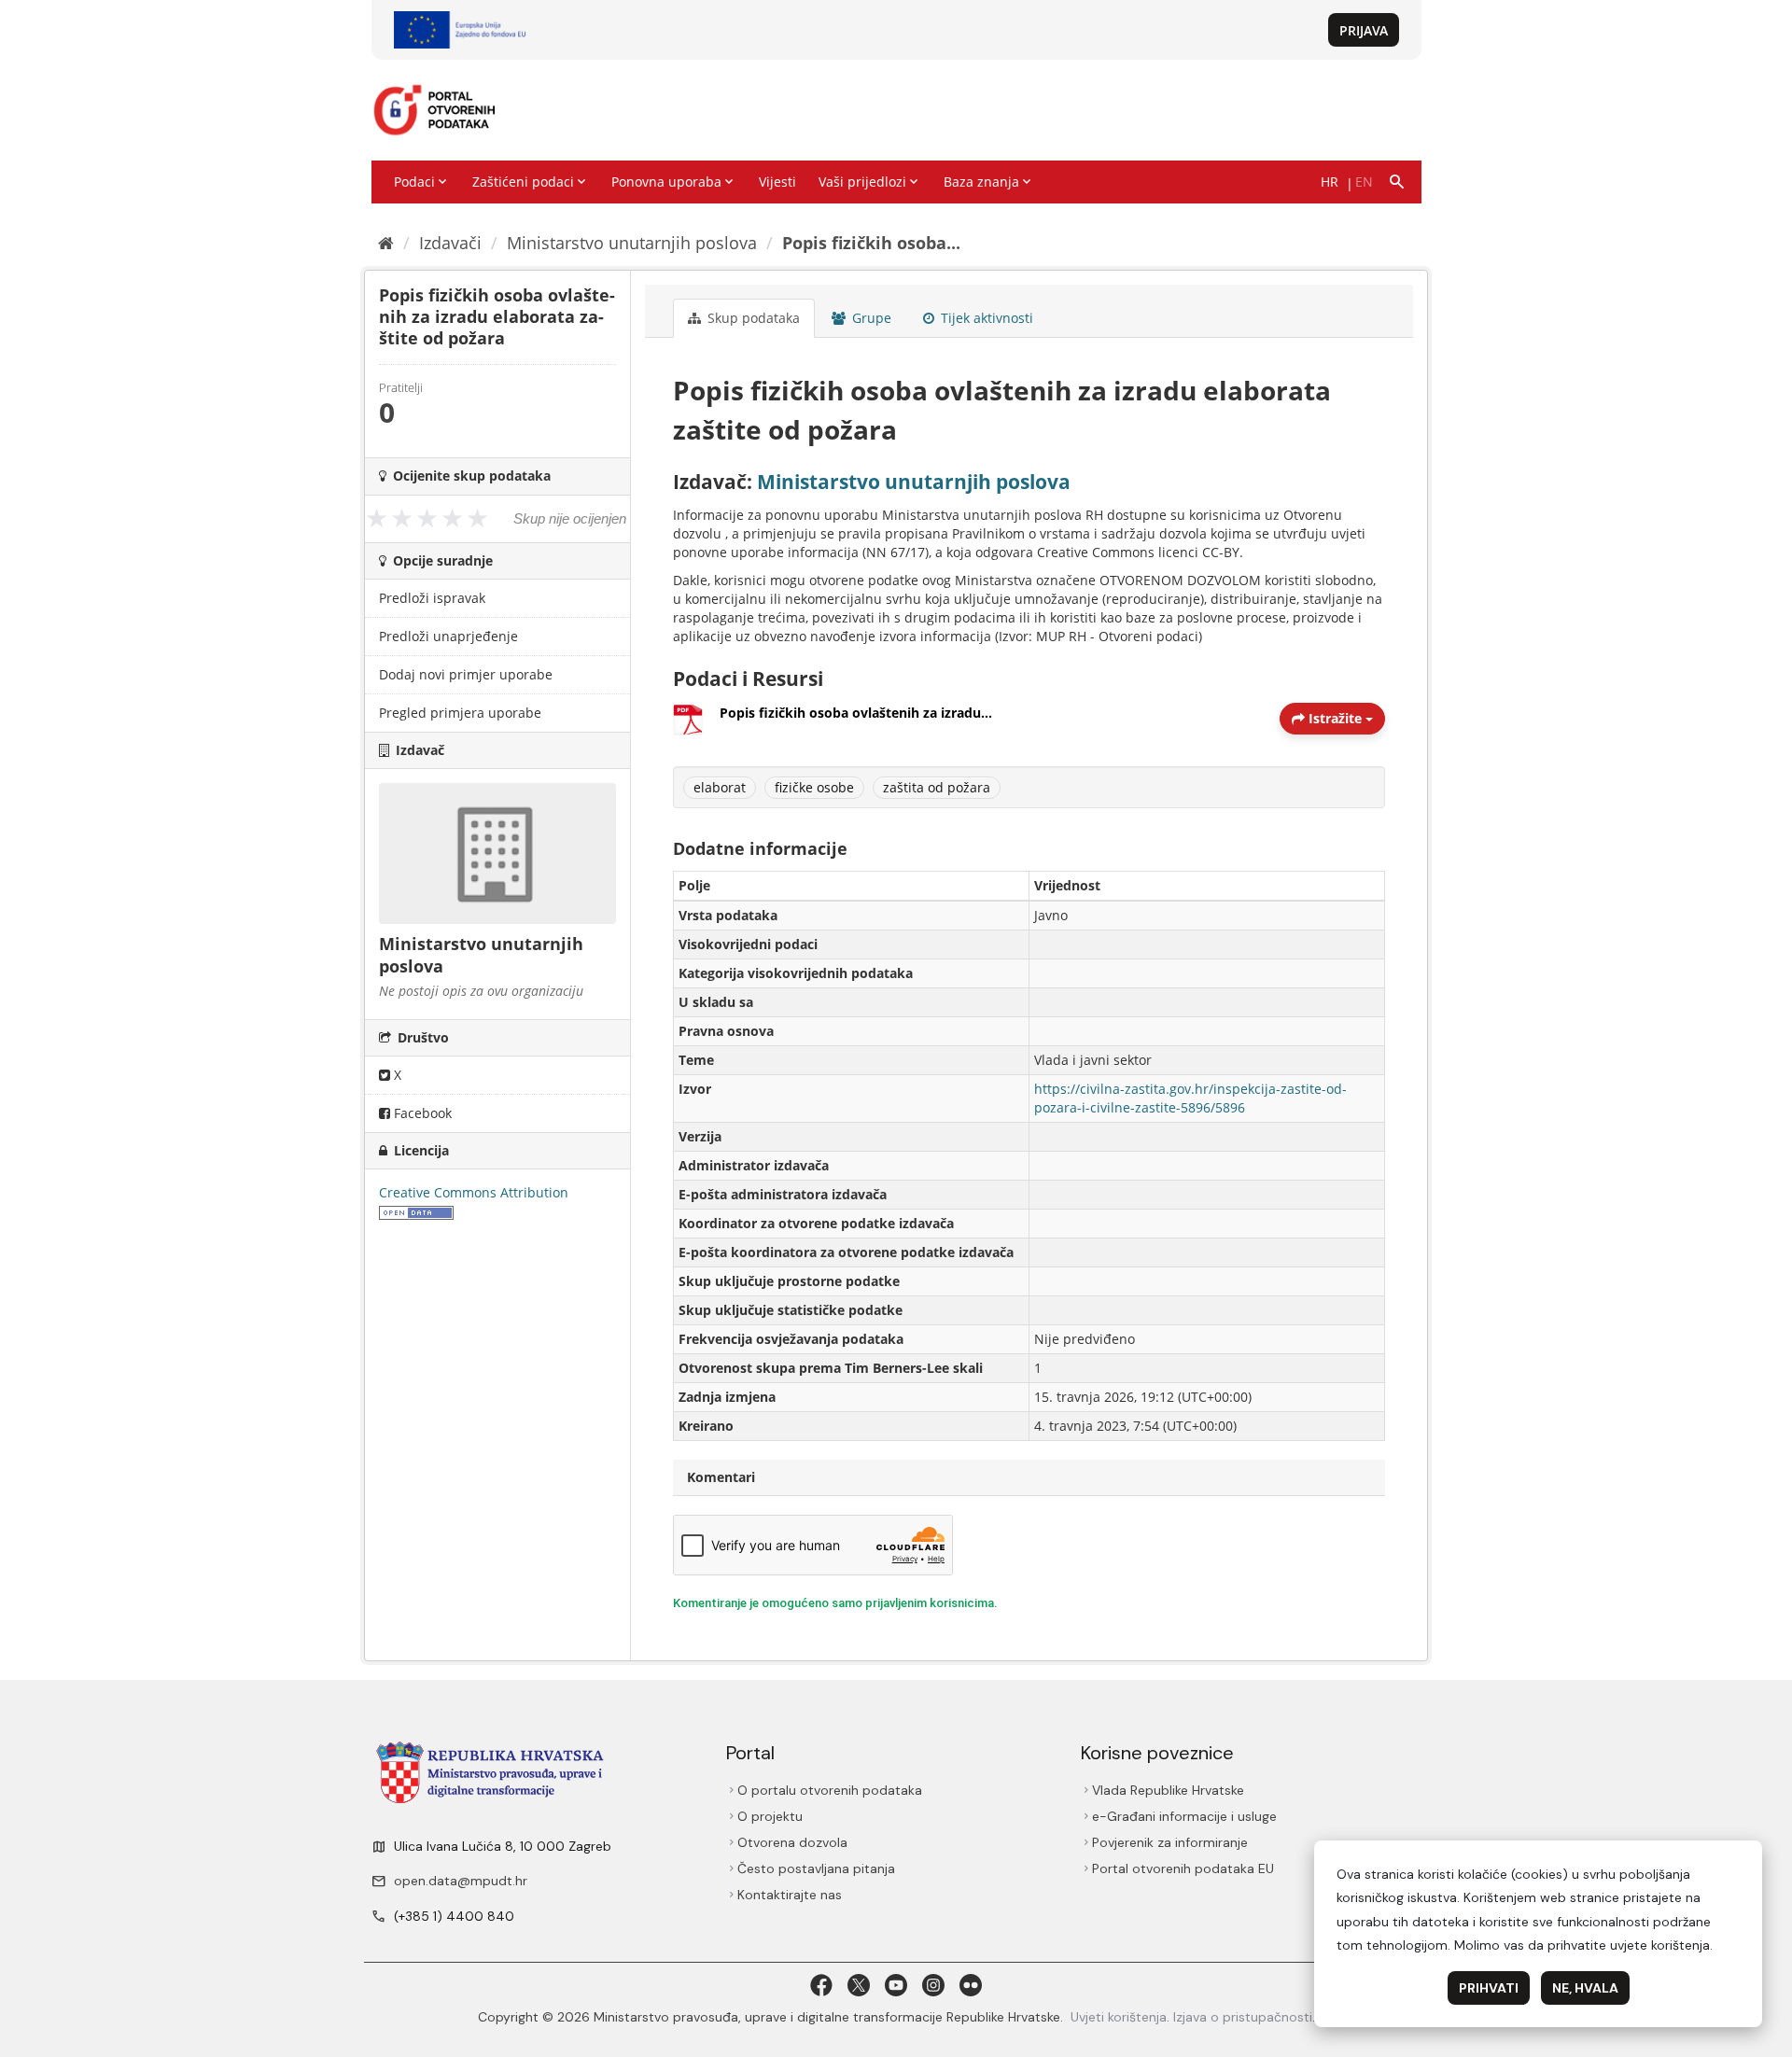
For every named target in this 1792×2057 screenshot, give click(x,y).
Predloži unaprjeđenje (448, 636)
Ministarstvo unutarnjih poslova (632, 243)
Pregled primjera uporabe (460, 713)
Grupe (870, 318)
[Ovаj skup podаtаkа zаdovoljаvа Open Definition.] (416, 1211)
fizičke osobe (814, 787)
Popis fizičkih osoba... (871, 243)
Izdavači (450, 243)
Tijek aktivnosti (985, 318)
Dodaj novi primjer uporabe (466, 674)
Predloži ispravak (432, 598)
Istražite (1335, 718)
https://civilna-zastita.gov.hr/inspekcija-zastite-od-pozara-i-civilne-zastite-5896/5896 (1190, 1098)
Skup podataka (752, 318)
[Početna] (386, 243)
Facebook (421, 1113)
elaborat (720, 787)
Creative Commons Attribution (474, 1192)
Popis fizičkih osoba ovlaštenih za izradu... (856, 713)
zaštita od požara (937, 787)
